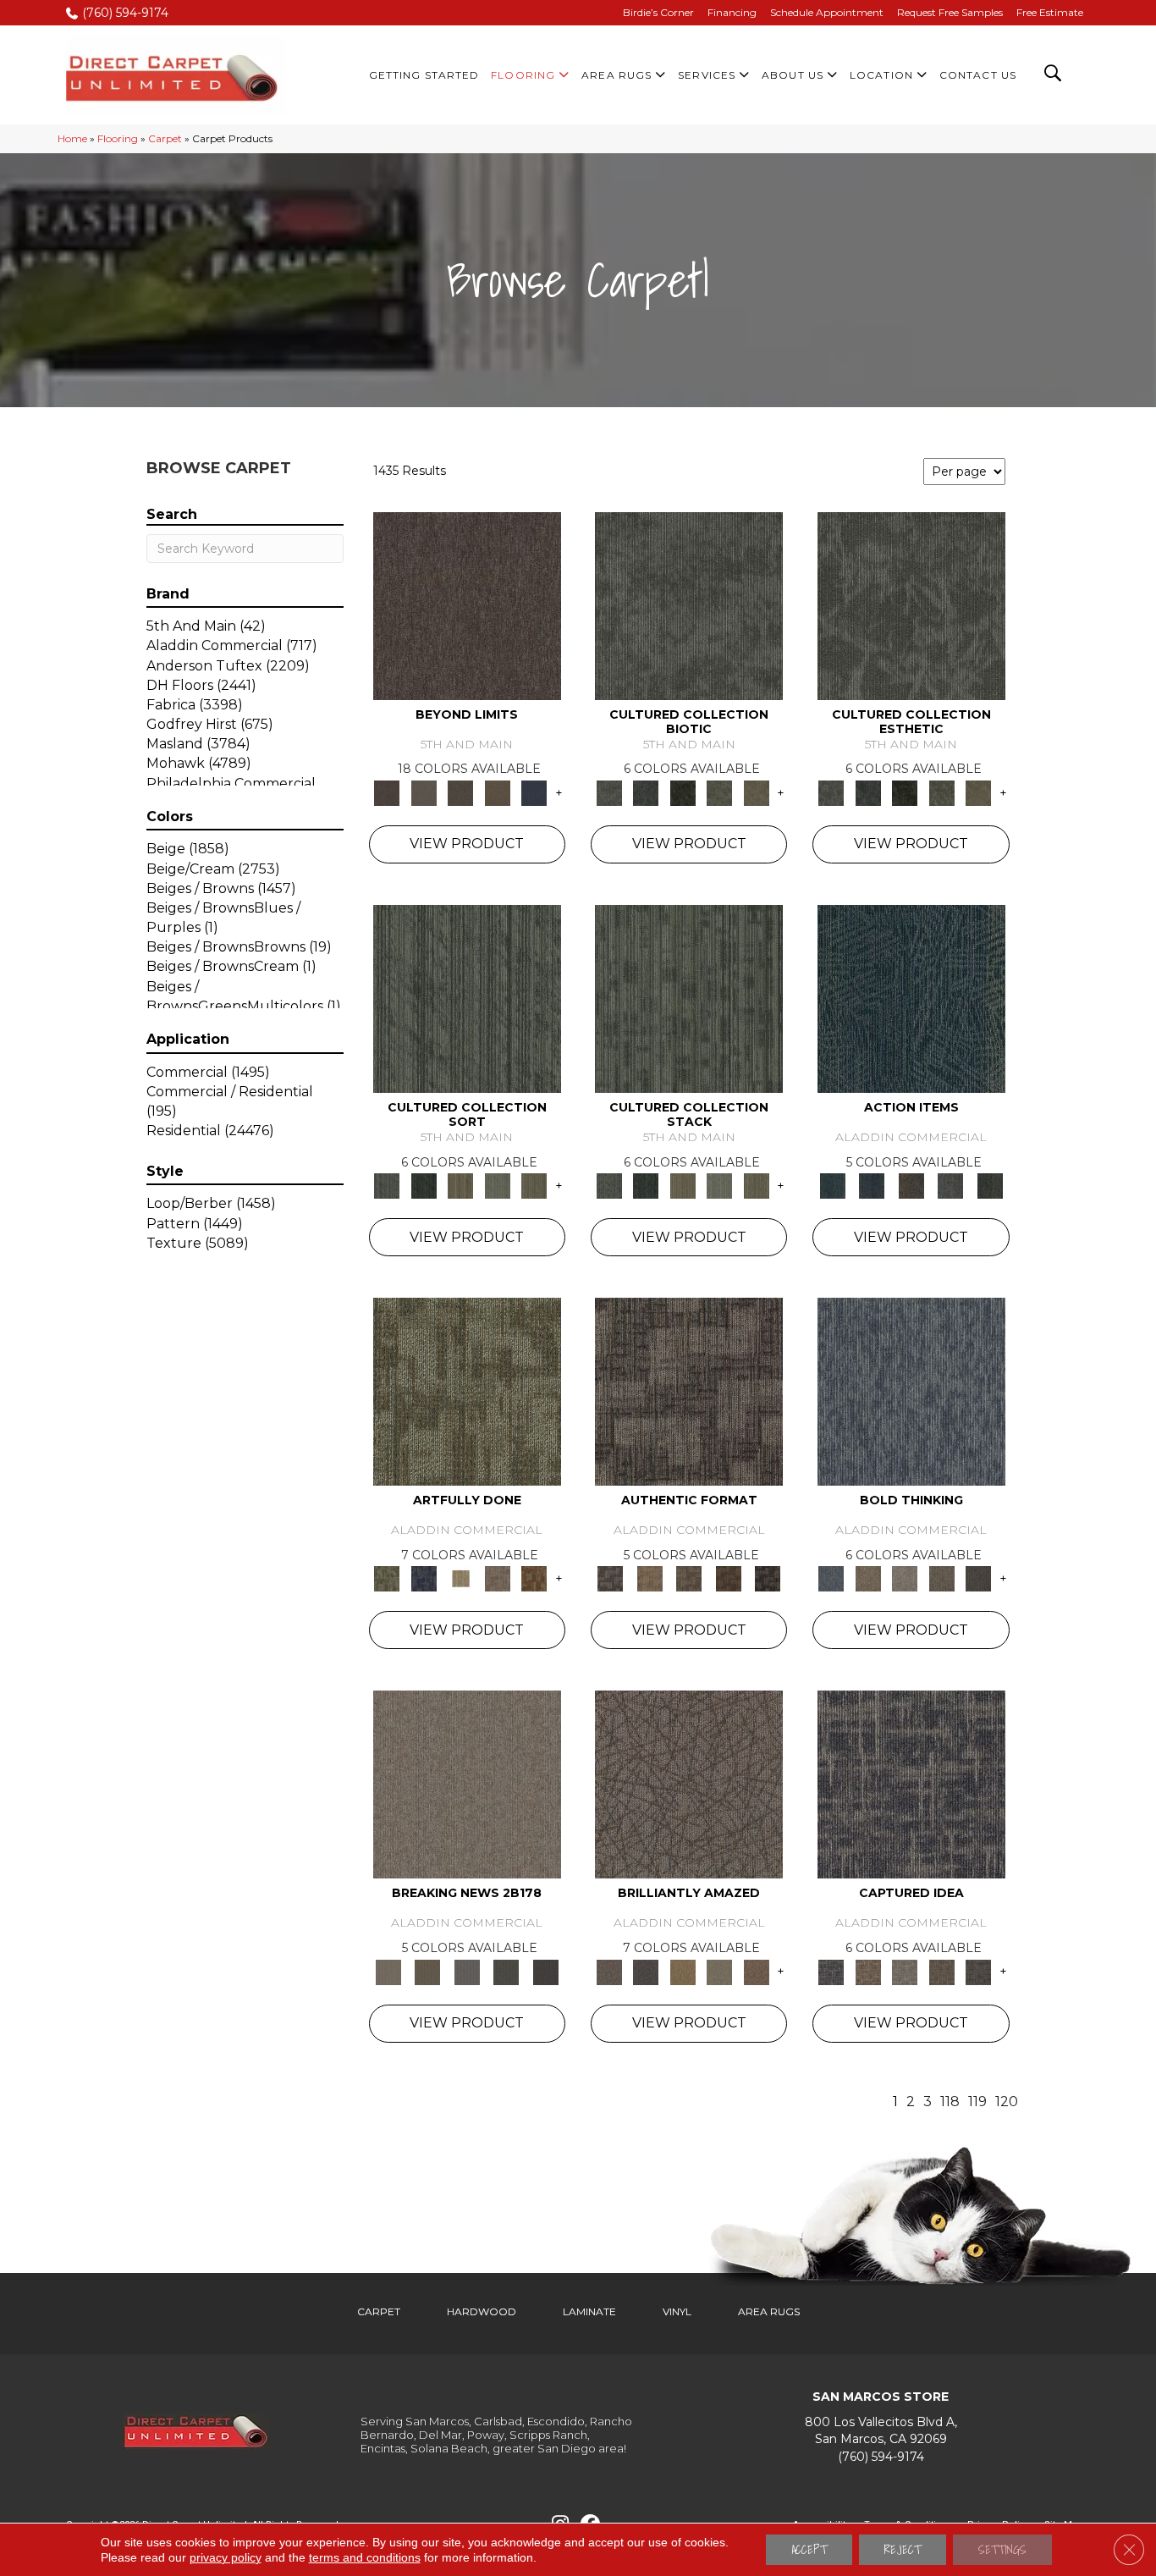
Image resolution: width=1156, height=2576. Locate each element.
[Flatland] (534, 792)
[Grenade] (868, 1578)
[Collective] (683, 792)
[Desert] (424, 792)
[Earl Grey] (951, 1185)
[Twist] (534, 1185)
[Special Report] (427, 1971)
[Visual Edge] (689, 1391)
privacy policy (226, 2557)
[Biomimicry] (689, 604)
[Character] (645, 792)
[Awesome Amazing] (498, 1578)
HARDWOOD (482, 2311)
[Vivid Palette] (534, 1578)
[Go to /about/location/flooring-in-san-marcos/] (881, 2431)
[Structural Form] (768, 1578)
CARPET (379, 2311)
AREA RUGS (769, 2311)
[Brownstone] (911, 1185)
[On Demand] (506, 1971)
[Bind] (467, 997)
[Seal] (978, 1578)
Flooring (118, 138)
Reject (903, 2550)
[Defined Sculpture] (649, 1578)
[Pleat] (498, 1185)
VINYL (677, 2311)
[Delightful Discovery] (467, 1391)
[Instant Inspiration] (757, 1971)
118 (950, 2102)
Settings (1002, 2550)
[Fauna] (498, 792)
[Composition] (719, 792)
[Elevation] (460, 792)
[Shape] (911, 1391)
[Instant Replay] (467, 1971)
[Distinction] (757, 792)
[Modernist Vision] (460, 1578)
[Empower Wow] (719, 1971)
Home (72, 138)
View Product (467, 844)
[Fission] (942, 1578)
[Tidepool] (911, 997)
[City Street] (990, 1185)
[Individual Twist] (689, 1578)
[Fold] (460, 1185)
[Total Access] (545, 1971)
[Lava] (905, 1578)
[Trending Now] (467, 1784)
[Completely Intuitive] (683, 1971)
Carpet (165, 138)
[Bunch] (424, 1185)
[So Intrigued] (689, 1784)
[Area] (467, 604)
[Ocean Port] (872, 1185)
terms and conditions (365, 2557)
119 (977, 2102)
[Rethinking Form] (728, 1578)
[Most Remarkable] (424, 1578)
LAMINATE (589, 2311)
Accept (809, 2550)
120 (1007, 2102)
